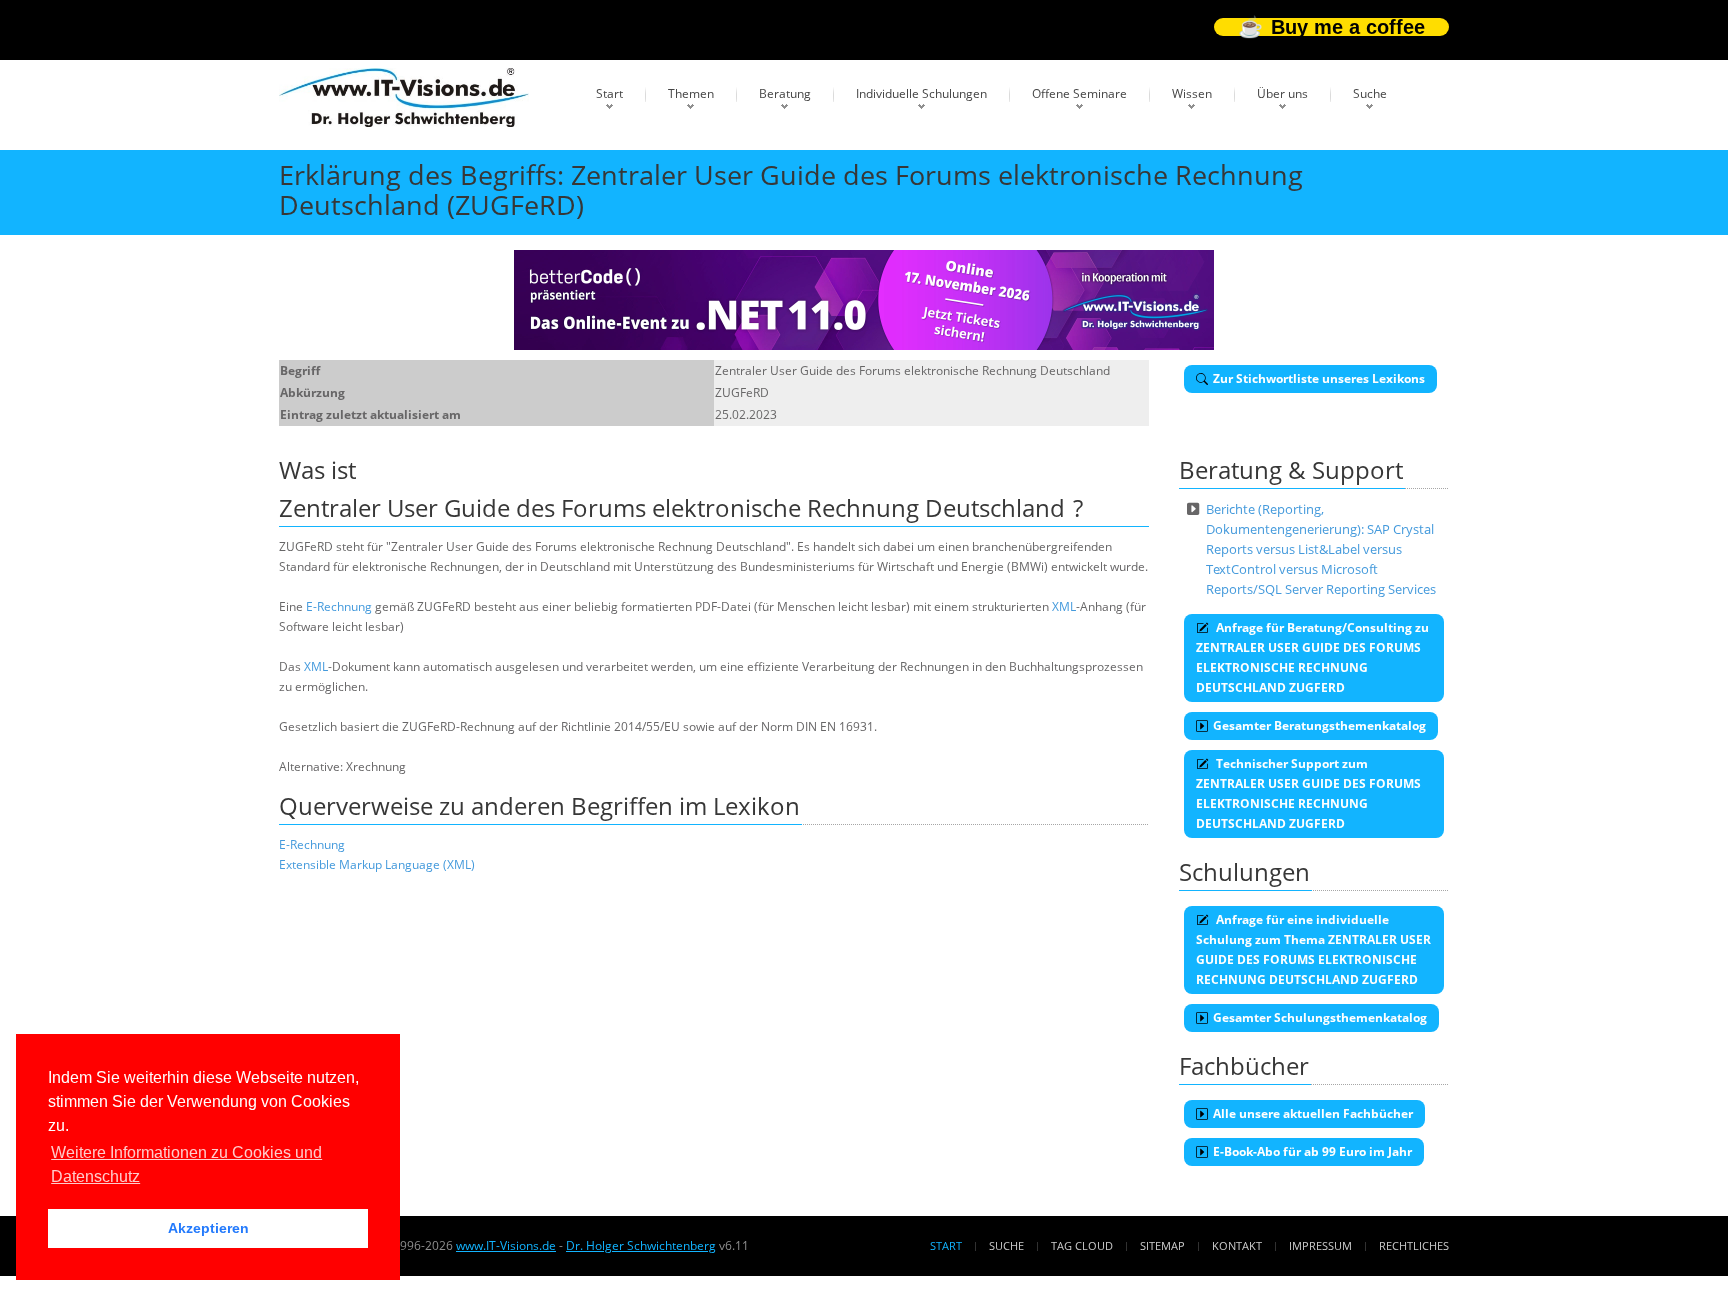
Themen (691, 93)
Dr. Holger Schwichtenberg (641, 1245)
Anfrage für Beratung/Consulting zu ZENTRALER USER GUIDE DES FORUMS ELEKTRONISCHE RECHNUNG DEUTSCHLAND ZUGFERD (1312, 657)
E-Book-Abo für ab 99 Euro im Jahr (1312, 1151)
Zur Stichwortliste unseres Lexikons (1319, 378)
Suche (1370, 93)
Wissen (1192, 93)
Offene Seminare (1079, 93)
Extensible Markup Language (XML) (377, 864)
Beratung (785, 93)
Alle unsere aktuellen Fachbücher (1313, 1113)
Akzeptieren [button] (208, 1228)
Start (609, 93)
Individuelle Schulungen (921, 93)
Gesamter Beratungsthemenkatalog (1319, 725)
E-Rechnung (339, 606)
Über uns (1282, 93)
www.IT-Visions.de (506, 1245)
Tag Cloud (1082, 1245)
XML (1064, 606)
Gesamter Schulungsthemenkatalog (1320, 1017)
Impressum (1320, 1245)
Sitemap (1162, 1245)
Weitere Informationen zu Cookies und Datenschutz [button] (186, 1164)
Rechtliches (1414, 1245)
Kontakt (1237, 1245)
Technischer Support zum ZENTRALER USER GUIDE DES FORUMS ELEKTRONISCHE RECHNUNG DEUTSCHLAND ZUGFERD (1308, 793)
